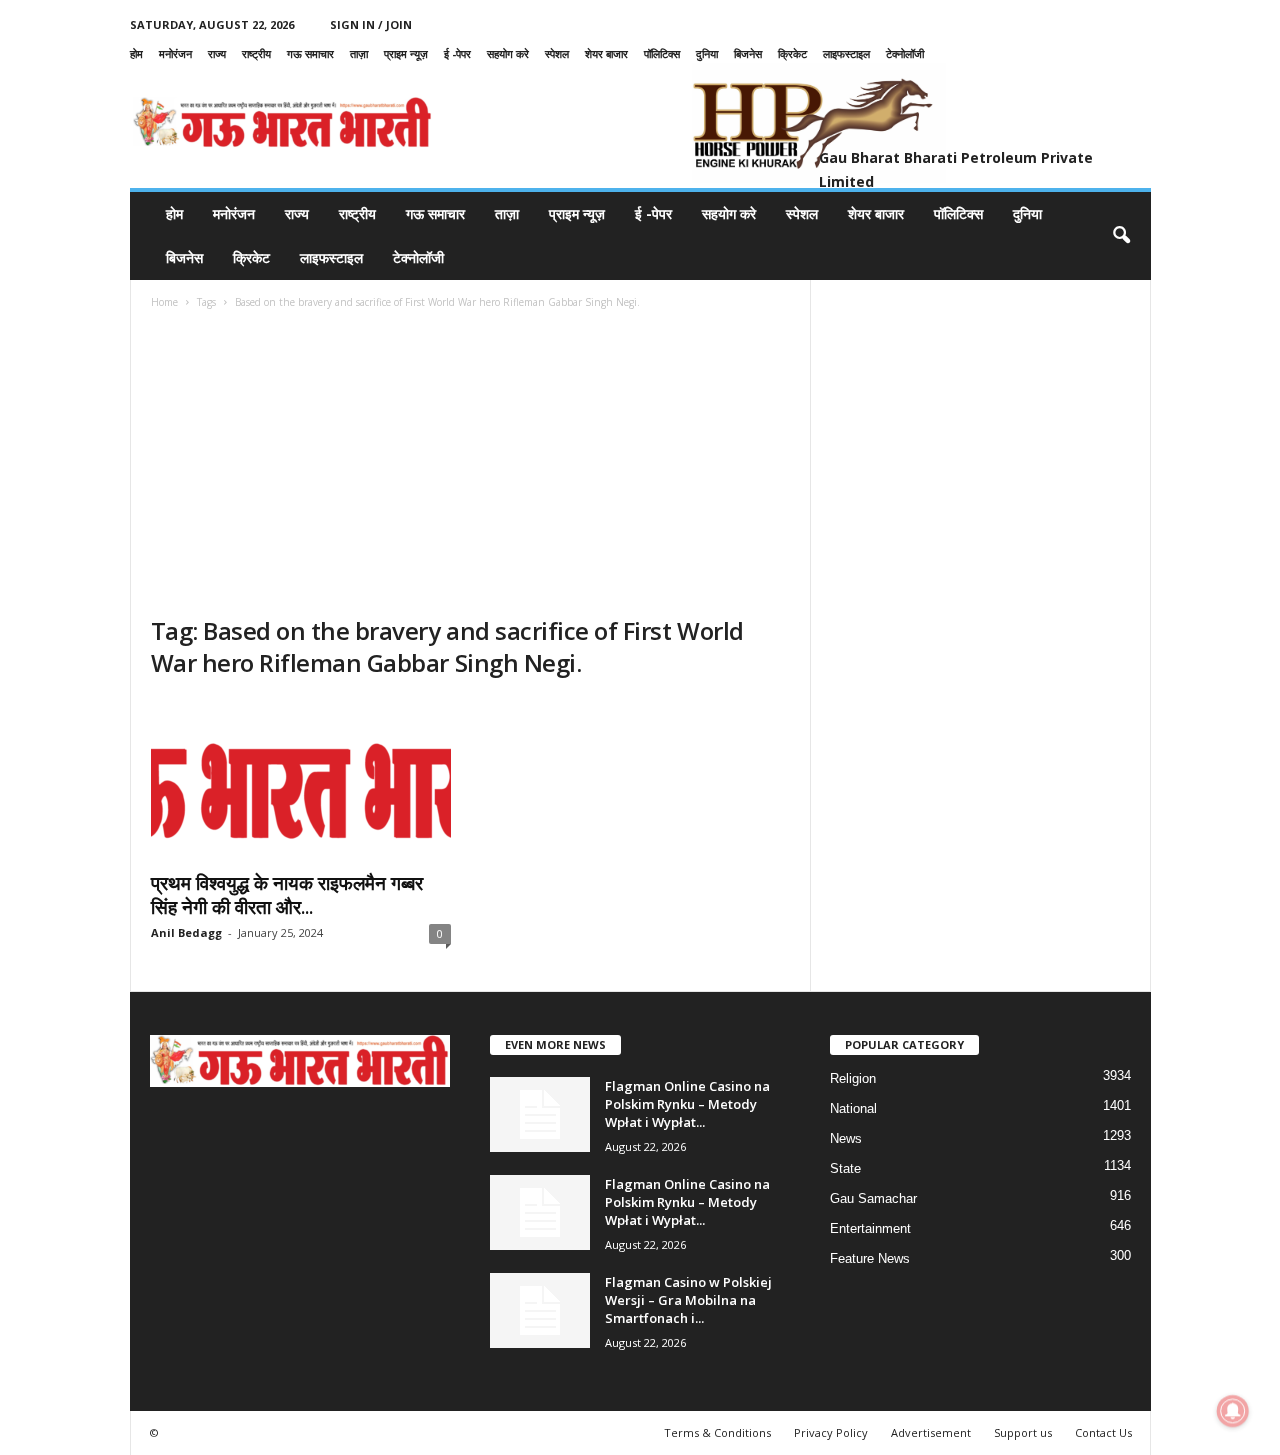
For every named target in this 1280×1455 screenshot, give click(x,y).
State (845, 1168)
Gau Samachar (873, 1198)
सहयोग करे (508, 53)
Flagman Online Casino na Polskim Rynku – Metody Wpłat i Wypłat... (687, 1104)
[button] (1121, 236)
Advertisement (931, 1432)
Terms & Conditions (717, 1432)
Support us (1023, 1432)
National (853, 1108)
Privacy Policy (831, 1432)
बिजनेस (748, 53)
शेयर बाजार (606, 53)
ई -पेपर (457, 53)
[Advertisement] (471, 465)
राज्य (217, 53)
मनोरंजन (175, 53)
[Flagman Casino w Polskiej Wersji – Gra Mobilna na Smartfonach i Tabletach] (540, 1310)
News (846, 1138)
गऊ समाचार (310, 53)
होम (136, 53)
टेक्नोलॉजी (905, 53)
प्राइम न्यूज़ (406, 53)
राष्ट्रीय (256, 53)
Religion (853, 1078)
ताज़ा (359, 53)
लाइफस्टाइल (846, 53)
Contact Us (1103, 1432)
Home (164, 302)
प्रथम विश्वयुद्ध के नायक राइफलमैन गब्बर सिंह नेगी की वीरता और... (287, 895)
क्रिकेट (792, 53)
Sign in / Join (371, 24)
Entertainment (870, 1228)
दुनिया (707, 53)
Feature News (870, 1258)
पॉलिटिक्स (662, 53)
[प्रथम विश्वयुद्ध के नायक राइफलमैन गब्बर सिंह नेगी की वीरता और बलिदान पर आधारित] (301, 779)
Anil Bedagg (186, 932)
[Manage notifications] (1233, 1411)
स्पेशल (557, 53)
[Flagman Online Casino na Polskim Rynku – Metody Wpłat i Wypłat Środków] (540, 1114)
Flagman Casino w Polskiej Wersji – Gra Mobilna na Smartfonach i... (688, 1300)
